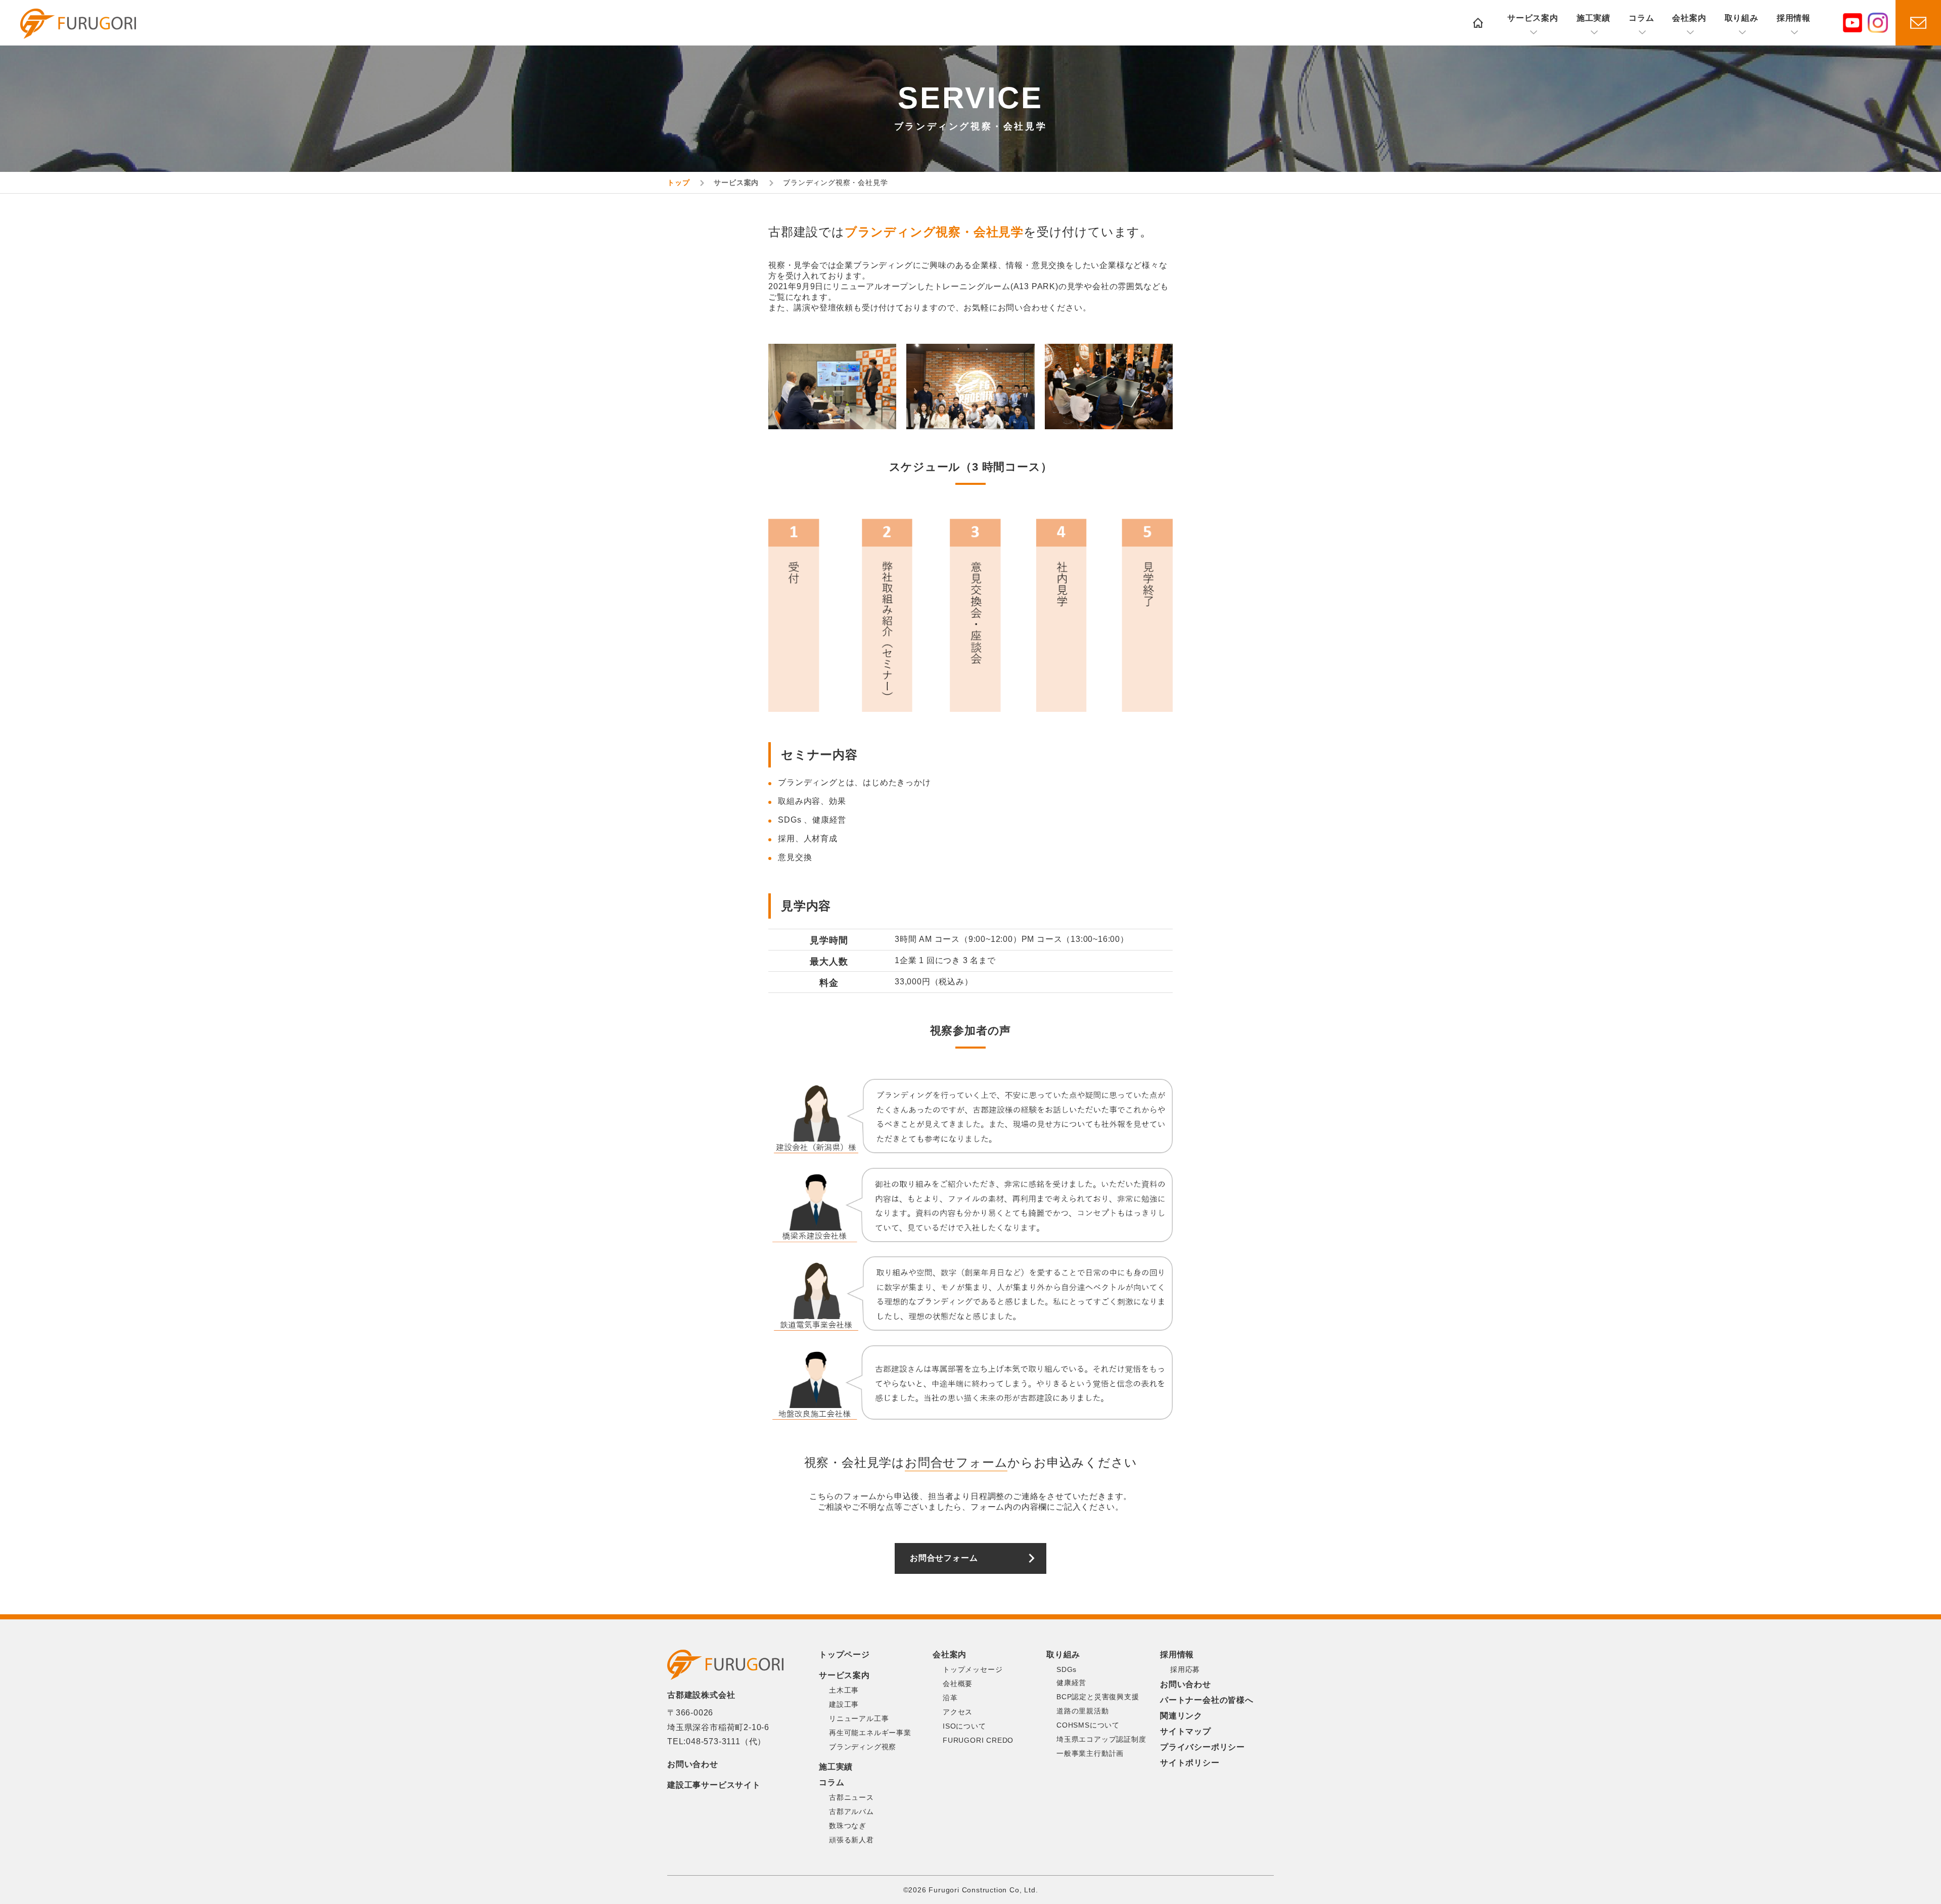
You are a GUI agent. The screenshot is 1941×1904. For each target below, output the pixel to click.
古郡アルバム (851, 1811)
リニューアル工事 (859, 1718)
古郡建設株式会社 (78, 24)
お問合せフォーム (944, 1558)
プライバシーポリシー (1203, 1747)
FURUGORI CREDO (978, 1740)
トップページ (844, 1654)
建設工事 (844, 1704)
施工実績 (1593, 18)
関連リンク (1181, 1716)
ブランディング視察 (863, 1747)
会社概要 (958, 1684)
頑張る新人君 (851, 1840)
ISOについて (964, 1726)
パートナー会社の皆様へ (1207, 1700)
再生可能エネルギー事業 (870, 1733)
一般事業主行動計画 (1090, 1753)
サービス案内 (1533, 18)
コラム (1641, 18)
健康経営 (1071, 1683)
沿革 (950, 1698)
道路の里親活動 (1083, 1711)
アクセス (958, 1712)
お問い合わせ (693, 1764)
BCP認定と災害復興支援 (1098, 1697)
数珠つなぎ (848, 1826)
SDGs (1067, 1669)
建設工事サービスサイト (714, 1785)
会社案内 (1689, 18)
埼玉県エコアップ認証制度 (1101, 1739)
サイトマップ (1186, 1731)
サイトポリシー (1190, 1763)
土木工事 (844, 1690)
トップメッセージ (973, 1669)
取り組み (1742, 18)
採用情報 (1794, 18)
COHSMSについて (1088, 1725)
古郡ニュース (851, 1797)
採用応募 (1185, 1669)
